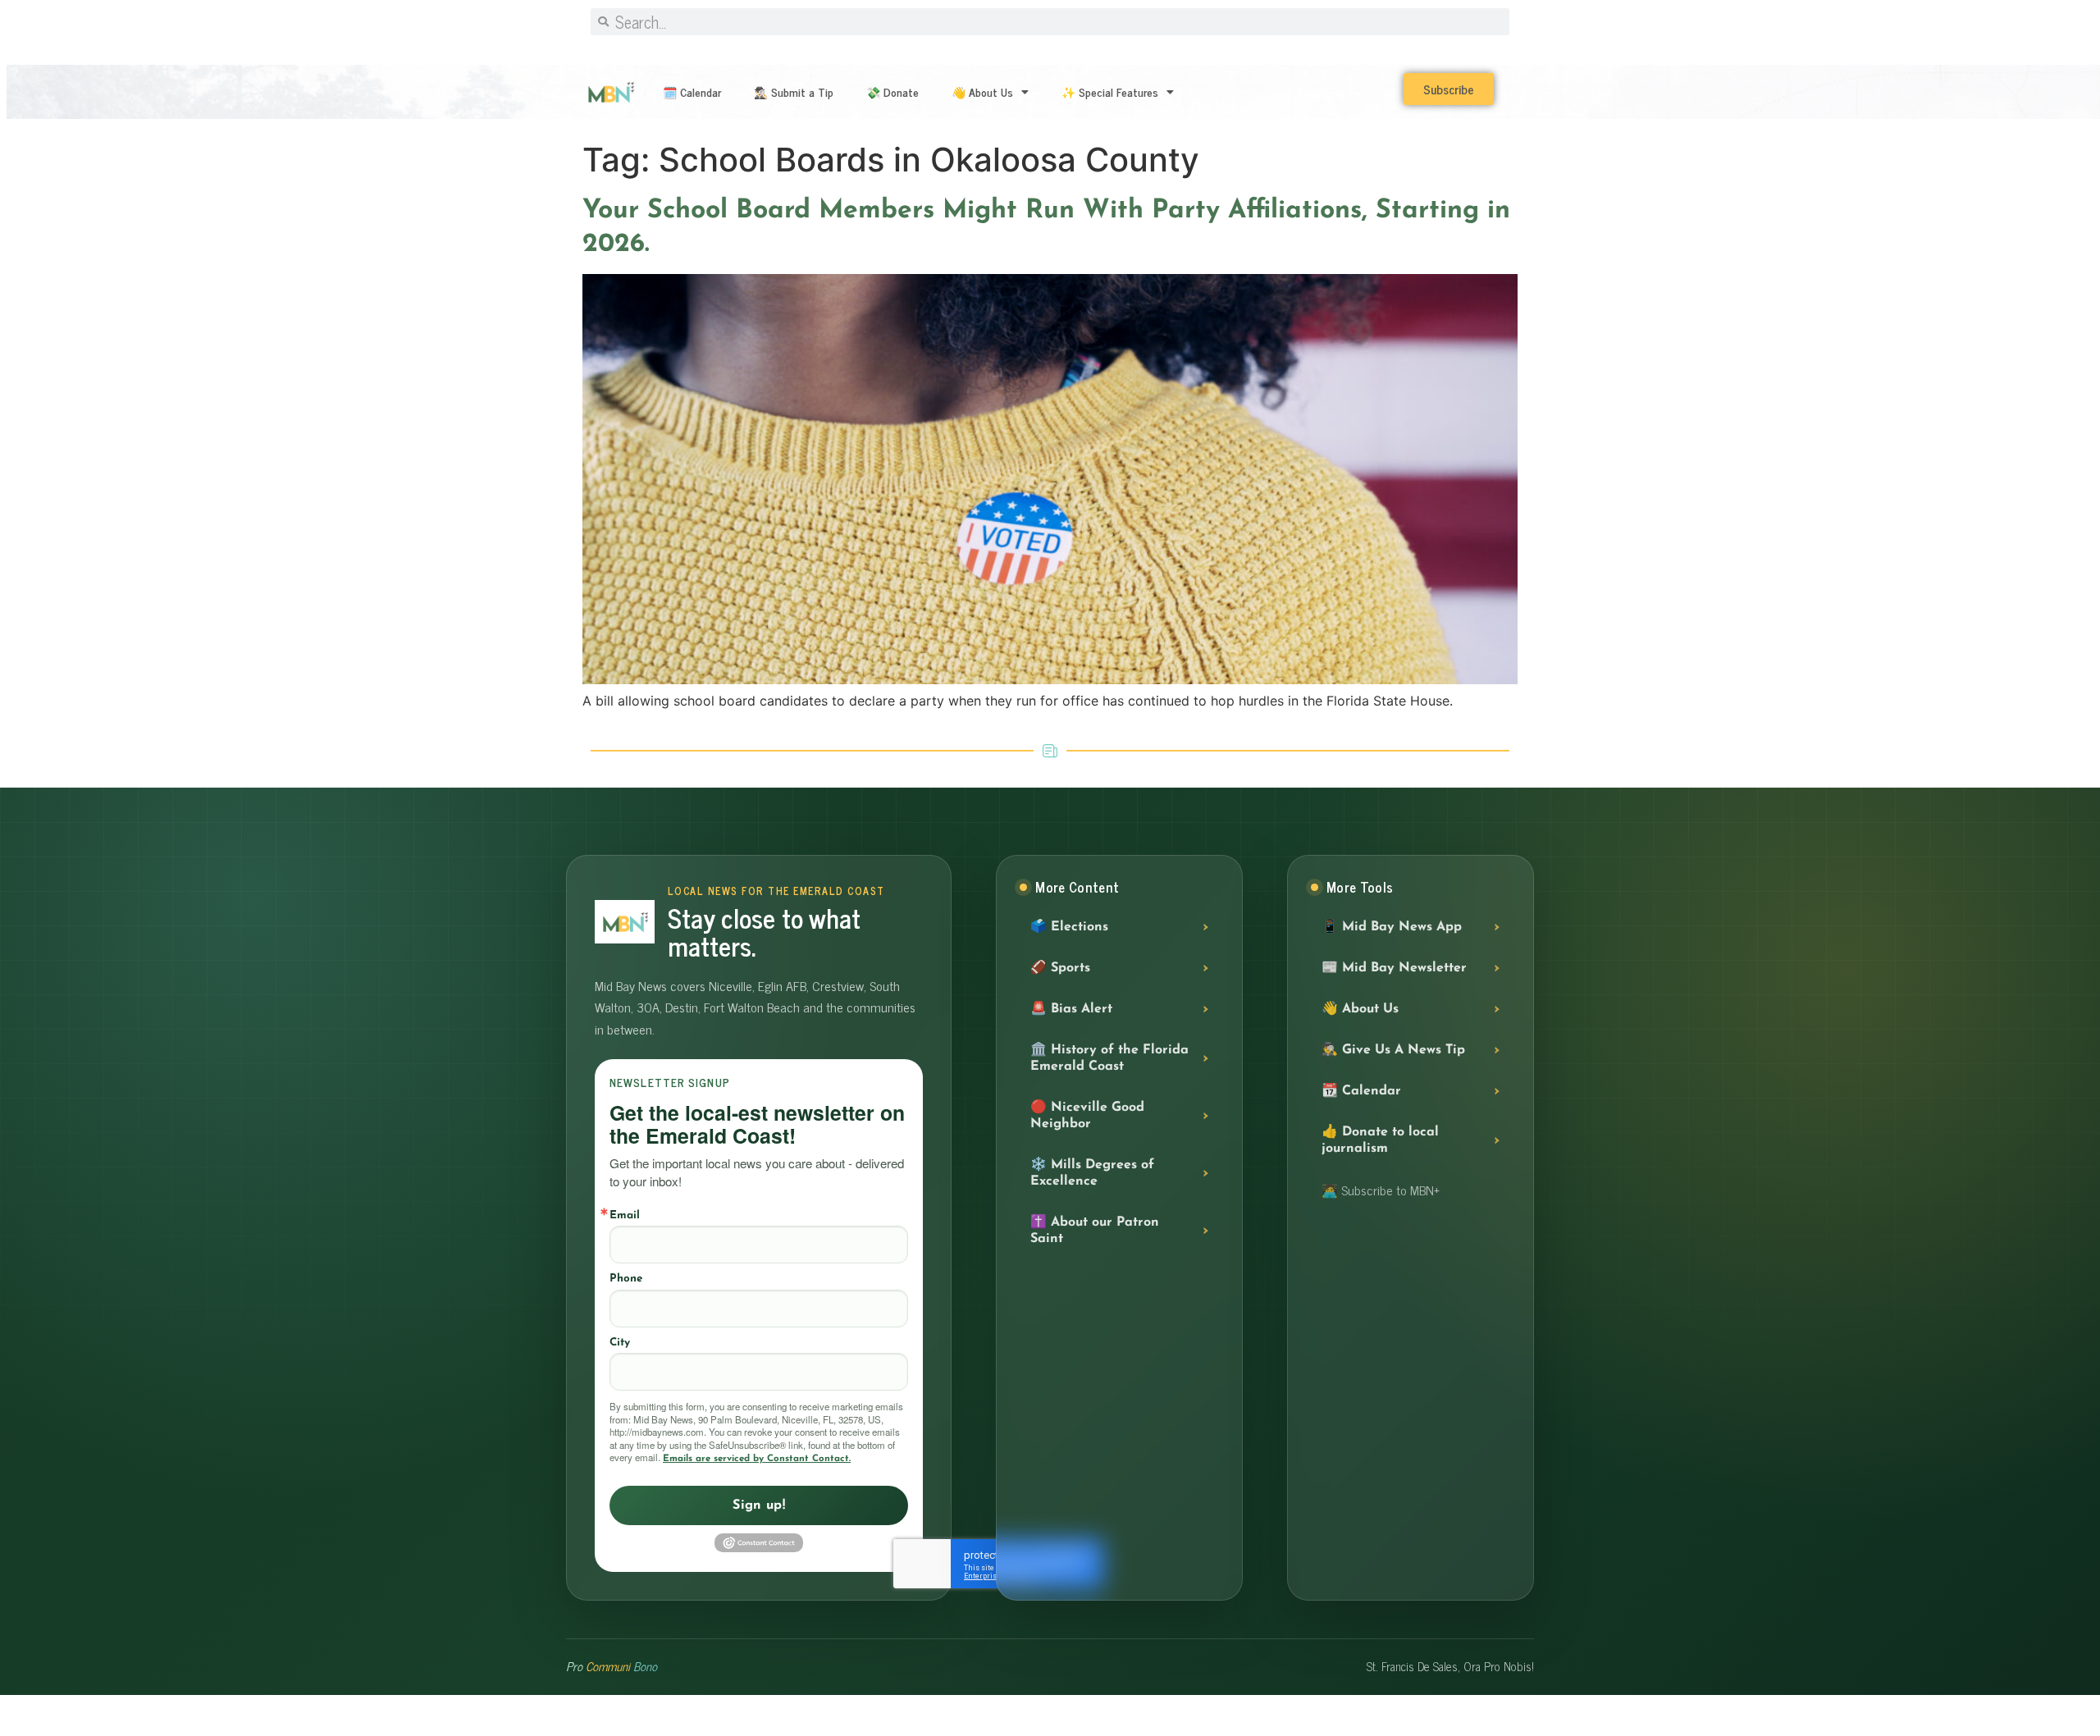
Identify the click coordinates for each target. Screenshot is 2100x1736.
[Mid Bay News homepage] (625, 922)
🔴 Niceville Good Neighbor (1087, 1116)
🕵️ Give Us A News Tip (1393, 1050)
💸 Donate (892, 91)
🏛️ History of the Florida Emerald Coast (1109, 1058)
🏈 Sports (1060, 968)
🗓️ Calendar (692, 91)
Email (625, 1215)
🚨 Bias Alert (1071, 1009)
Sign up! (759, 1505)
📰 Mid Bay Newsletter (1394, 968)
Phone (626, 1279)
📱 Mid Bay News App (1392, 927)
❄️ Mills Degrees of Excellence (1092, 1173)
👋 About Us (982, 91)
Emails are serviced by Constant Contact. (757, 1459)
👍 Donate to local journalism (1380, 1140)
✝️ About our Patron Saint (1095, 1231)
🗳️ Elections (1069, 927)
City (620, 1343)
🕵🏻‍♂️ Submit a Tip (794, 91)
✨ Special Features (1110, 91)
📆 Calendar (1361, 1091)
